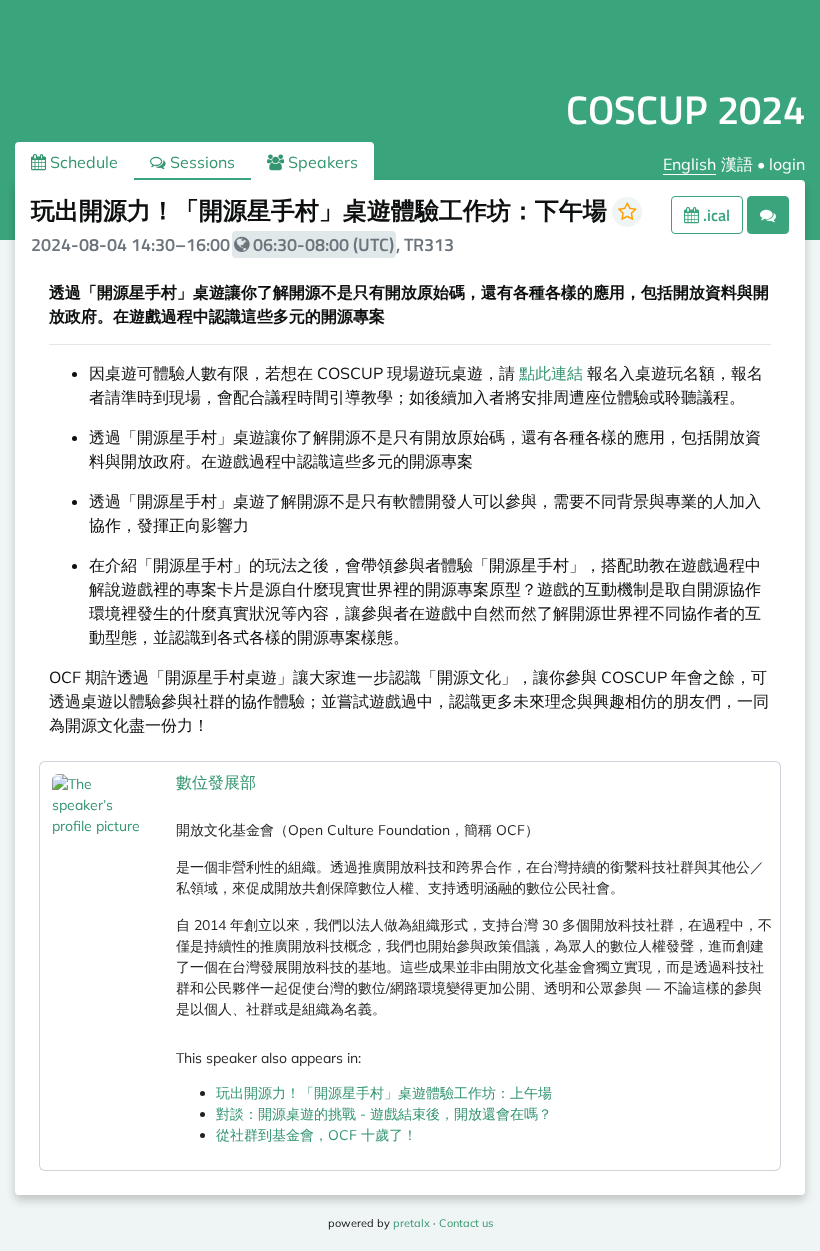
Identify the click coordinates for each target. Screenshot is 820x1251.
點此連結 (551, 373)
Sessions (200, 162)
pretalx (411, 1223)
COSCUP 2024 (685, 109)
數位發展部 (216, 782)
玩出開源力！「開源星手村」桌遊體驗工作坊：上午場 (384, 1093)
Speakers (321, 162)
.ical (714, 215)
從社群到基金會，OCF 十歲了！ (316, 1135)
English (689, 164)
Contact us (466, 1223)
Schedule (82, 162)
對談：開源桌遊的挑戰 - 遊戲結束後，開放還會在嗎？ (384, 1114)
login (787, 164)
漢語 (737, 164)
